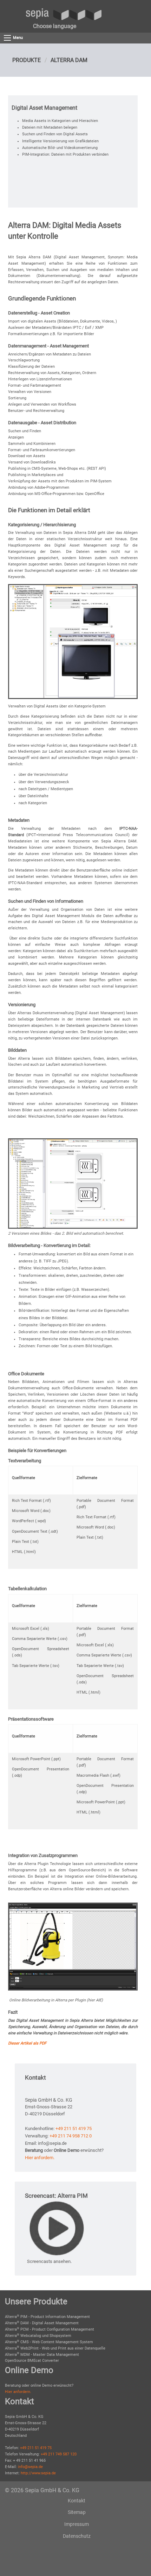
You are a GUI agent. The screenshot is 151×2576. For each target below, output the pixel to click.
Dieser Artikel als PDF (27, 2043)
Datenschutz (77, 2536)
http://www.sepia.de (38, 2473)
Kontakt (77, 2501)
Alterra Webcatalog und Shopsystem (38, 2336)
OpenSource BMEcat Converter (32, 2361)
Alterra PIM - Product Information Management (47, 2317)
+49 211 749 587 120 (59, 2454)
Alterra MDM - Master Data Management (42, 2355)
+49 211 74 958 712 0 (71, 2136)
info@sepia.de (30, 2467)
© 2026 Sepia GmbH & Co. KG (42, 2490)
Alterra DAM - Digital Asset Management (42, 2323)
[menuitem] (55, 26)
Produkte (27, 60)
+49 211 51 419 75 (74, 2128)
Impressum (77, 2524)
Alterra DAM (69, 60)
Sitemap (77, 2512)
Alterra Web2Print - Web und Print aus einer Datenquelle (55, 2348)
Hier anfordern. (40, 2158)
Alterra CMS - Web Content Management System (49, 2342)
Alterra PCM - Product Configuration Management (50, 2329)
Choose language (55, 26)
